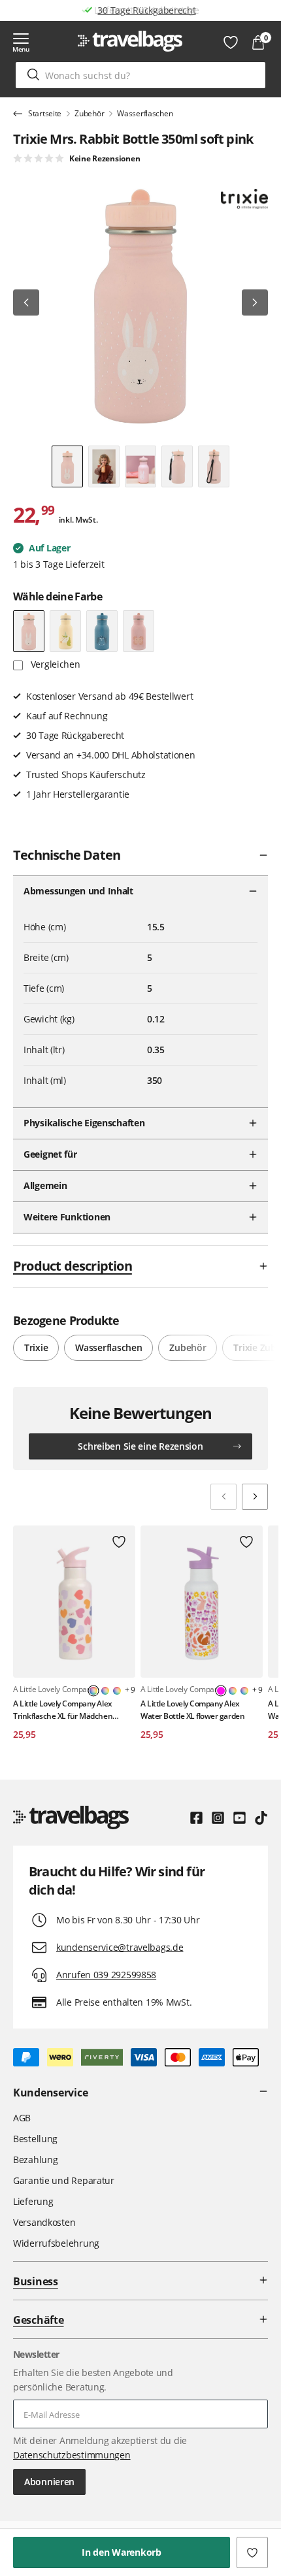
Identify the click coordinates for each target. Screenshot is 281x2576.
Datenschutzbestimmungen (72, 2455)
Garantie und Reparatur (64, 2180)
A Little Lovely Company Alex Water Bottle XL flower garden (192, 1710)
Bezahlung (35, 2160)
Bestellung (35, 2139)
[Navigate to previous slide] (223, 1497)
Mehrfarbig (105, 1691)
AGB (22, 2118)
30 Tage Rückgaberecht (146, 10)
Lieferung (33, 2201)
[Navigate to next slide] (255, 1497)
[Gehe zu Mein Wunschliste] (231, 42)
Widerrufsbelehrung (56, 2243)
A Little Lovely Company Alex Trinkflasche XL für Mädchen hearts (63, 1710)
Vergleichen (54, 664)
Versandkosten (44, 2222)
